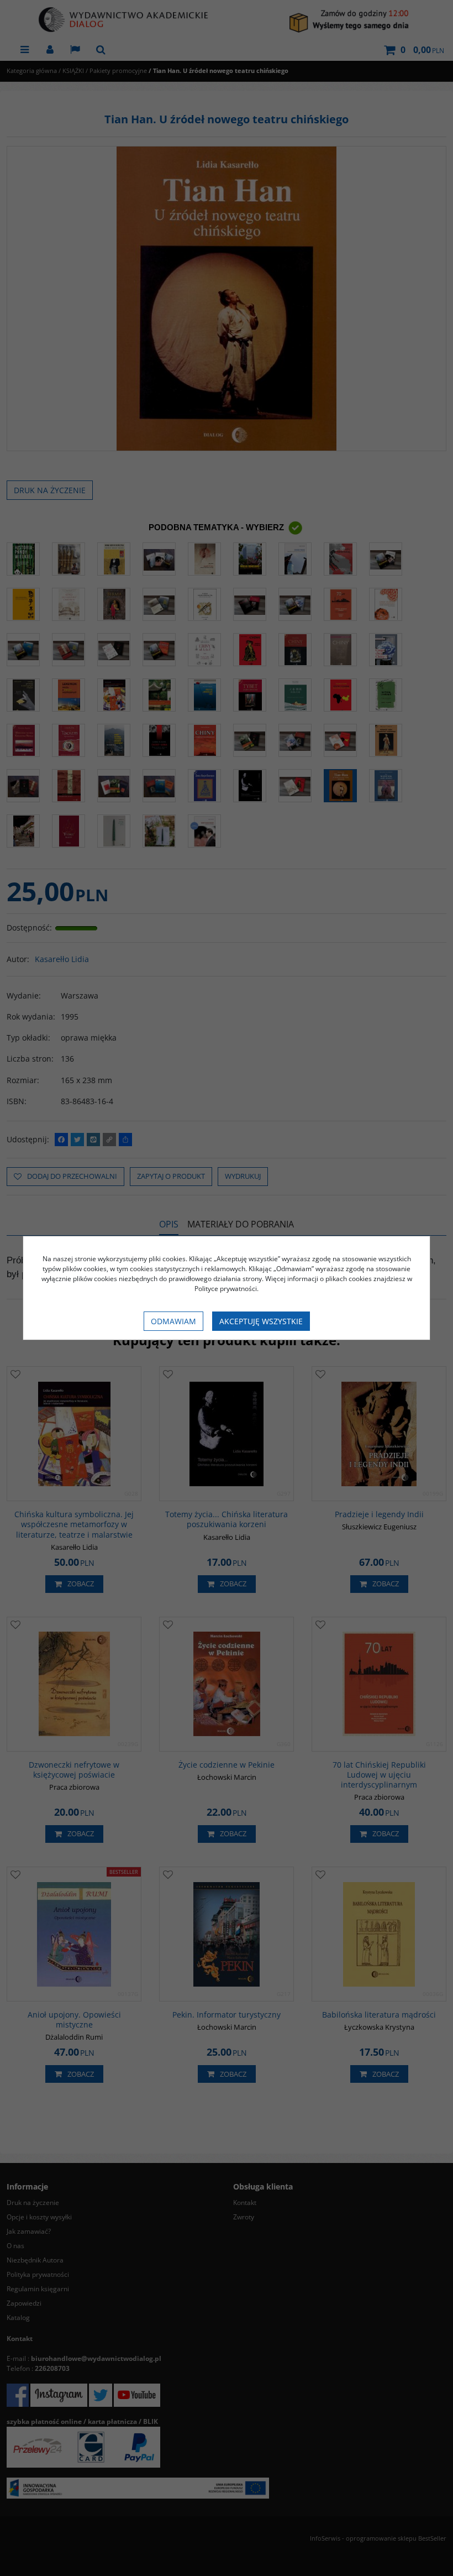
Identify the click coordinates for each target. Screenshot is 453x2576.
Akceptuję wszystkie (261, 1321)
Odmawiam (173, 1321)
